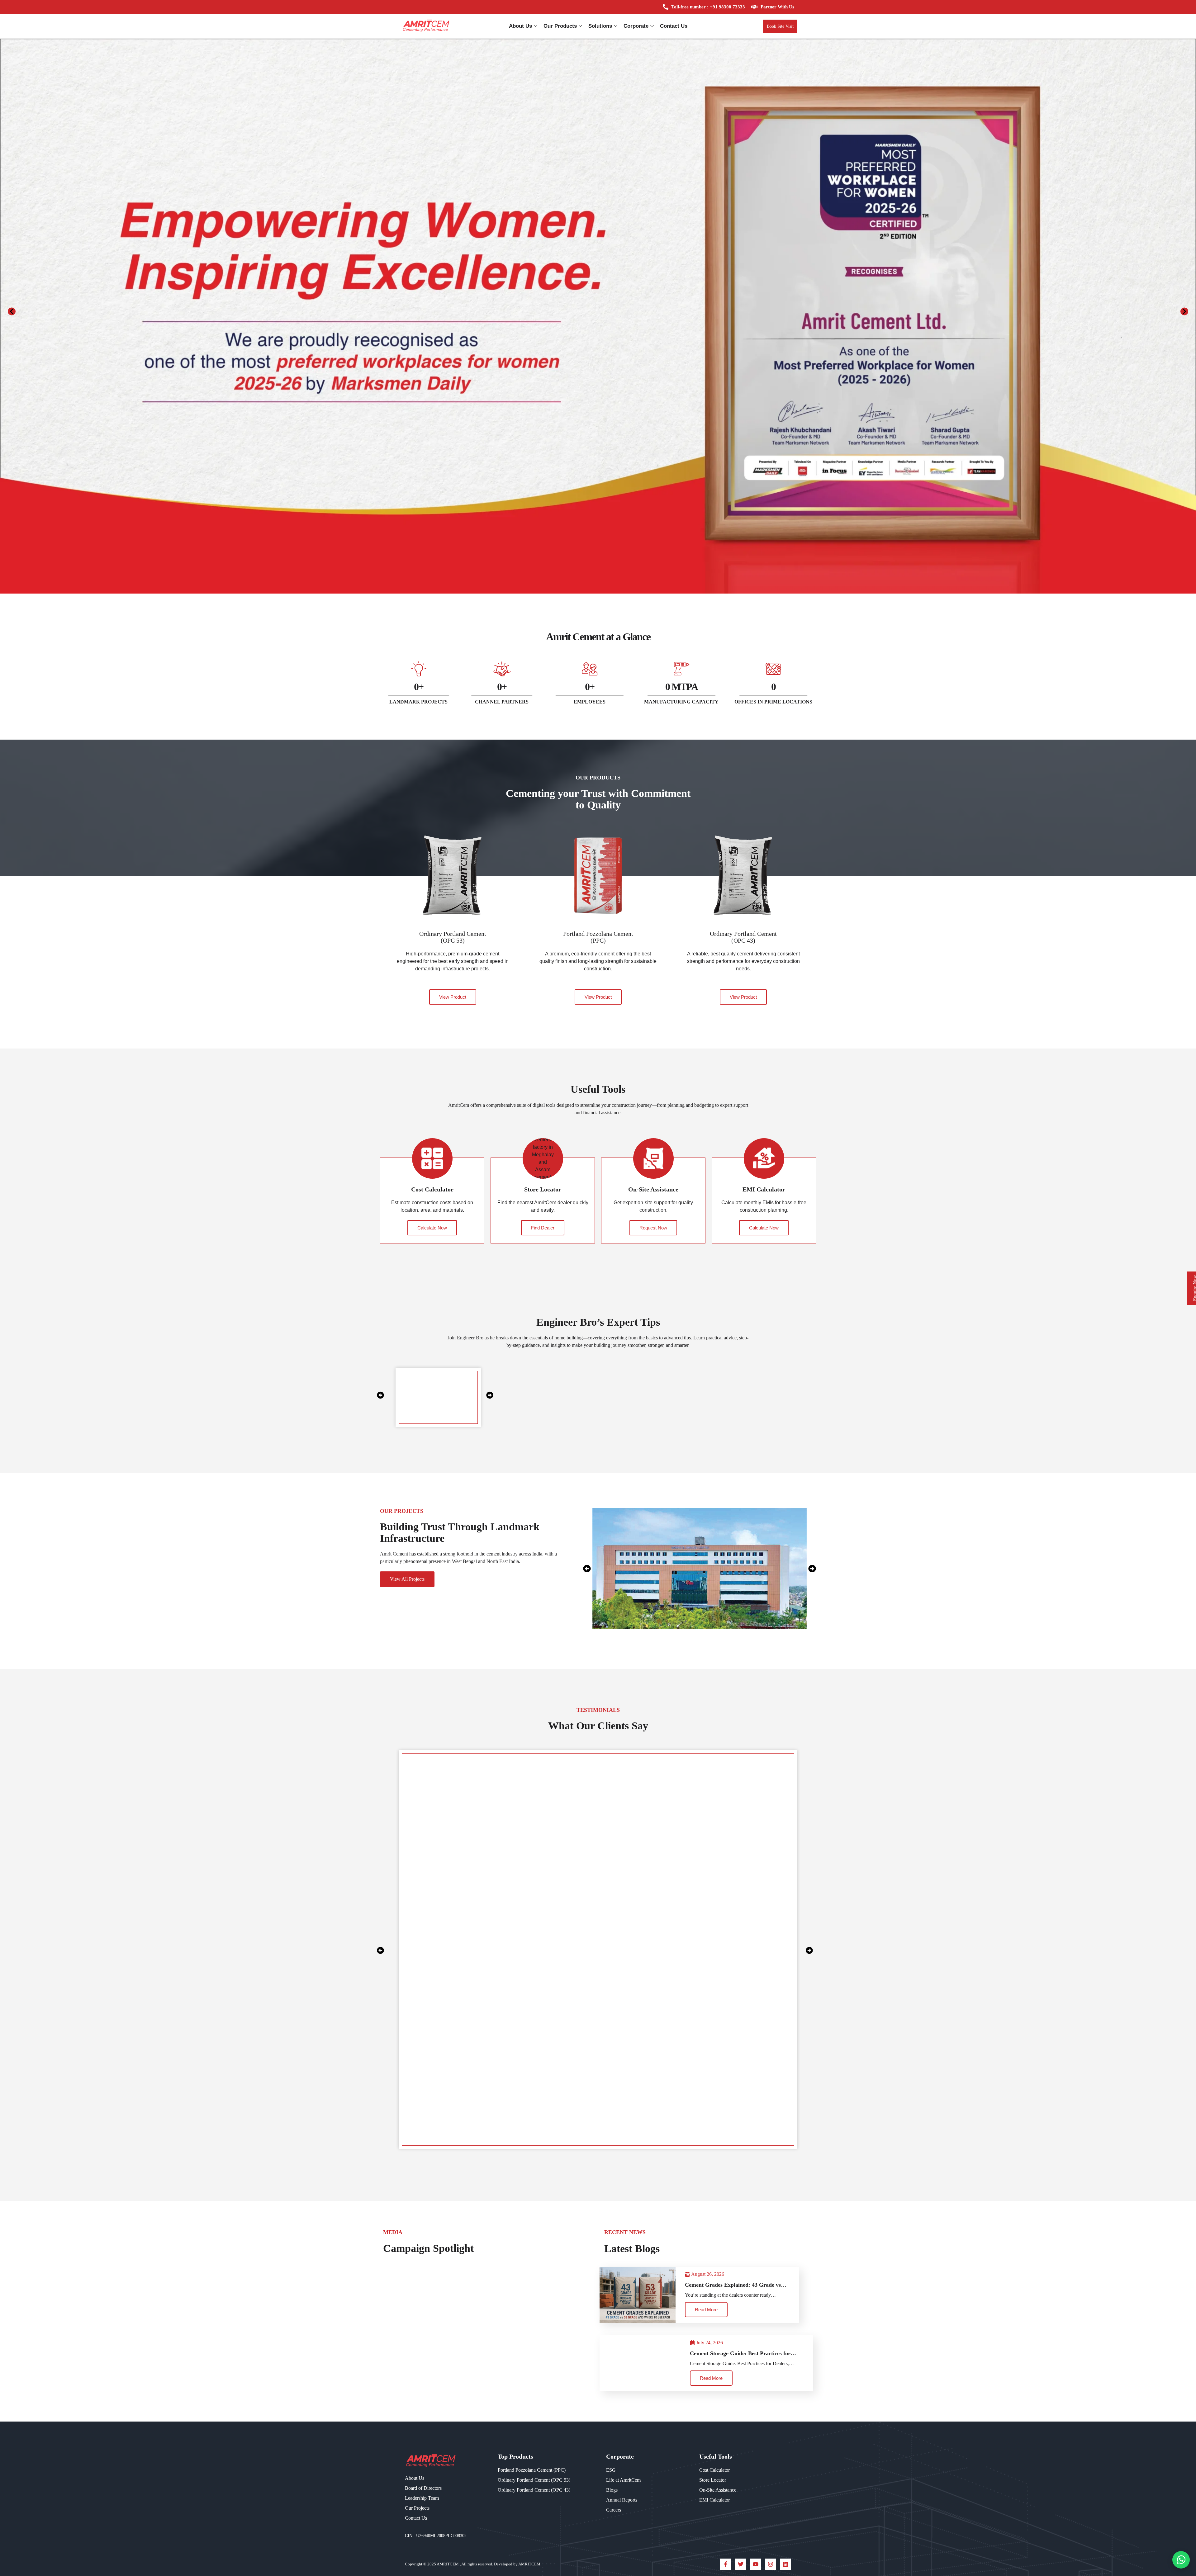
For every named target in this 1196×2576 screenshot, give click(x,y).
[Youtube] (756, 2564)
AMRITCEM (448, 2564)
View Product (453, 997)
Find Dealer (543, 1228)
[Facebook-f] (726, 2564)
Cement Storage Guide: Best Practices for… (743, 2353)
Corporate (636, 26)
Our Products (560, 26)
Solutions (600, 26)
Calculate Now (432, 1228)
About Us (520, 26)
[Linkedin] (785, 2564)
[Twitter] (741, 2564)
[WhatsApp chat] (1181, 2560)
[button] (12, 312)
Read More (706, 2310)
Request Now (653, 1228)
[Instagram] (771, 2564)
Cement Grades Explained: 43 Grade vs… (736, 2285)
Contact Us (674, 26)
